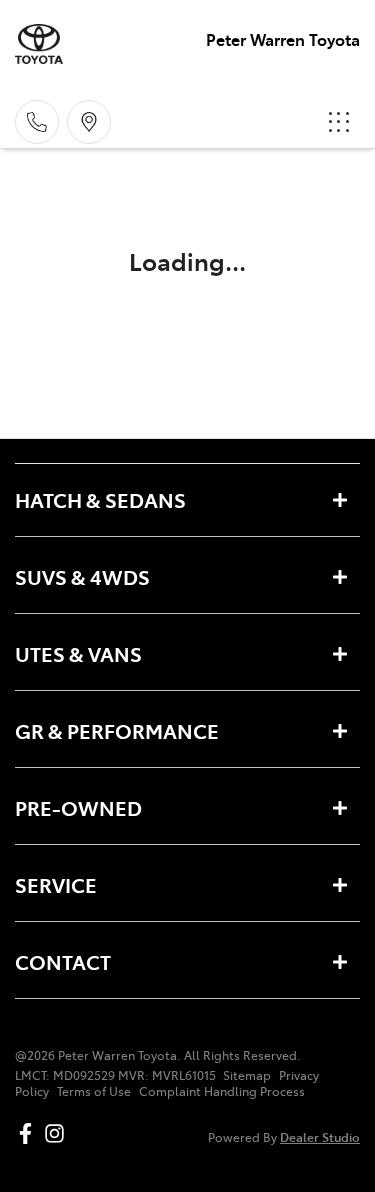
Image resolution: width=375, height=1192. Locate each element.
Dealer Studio (320, 1136)
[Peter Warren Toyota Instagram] (58, 1133)
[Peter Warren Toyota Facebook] (29, 1133)
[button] (339, 122)
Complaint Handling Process (222, 1091)
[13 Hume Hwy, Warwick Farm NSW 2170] (89, 122)
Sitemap (247, 1075)
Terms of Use (94, 1091)
